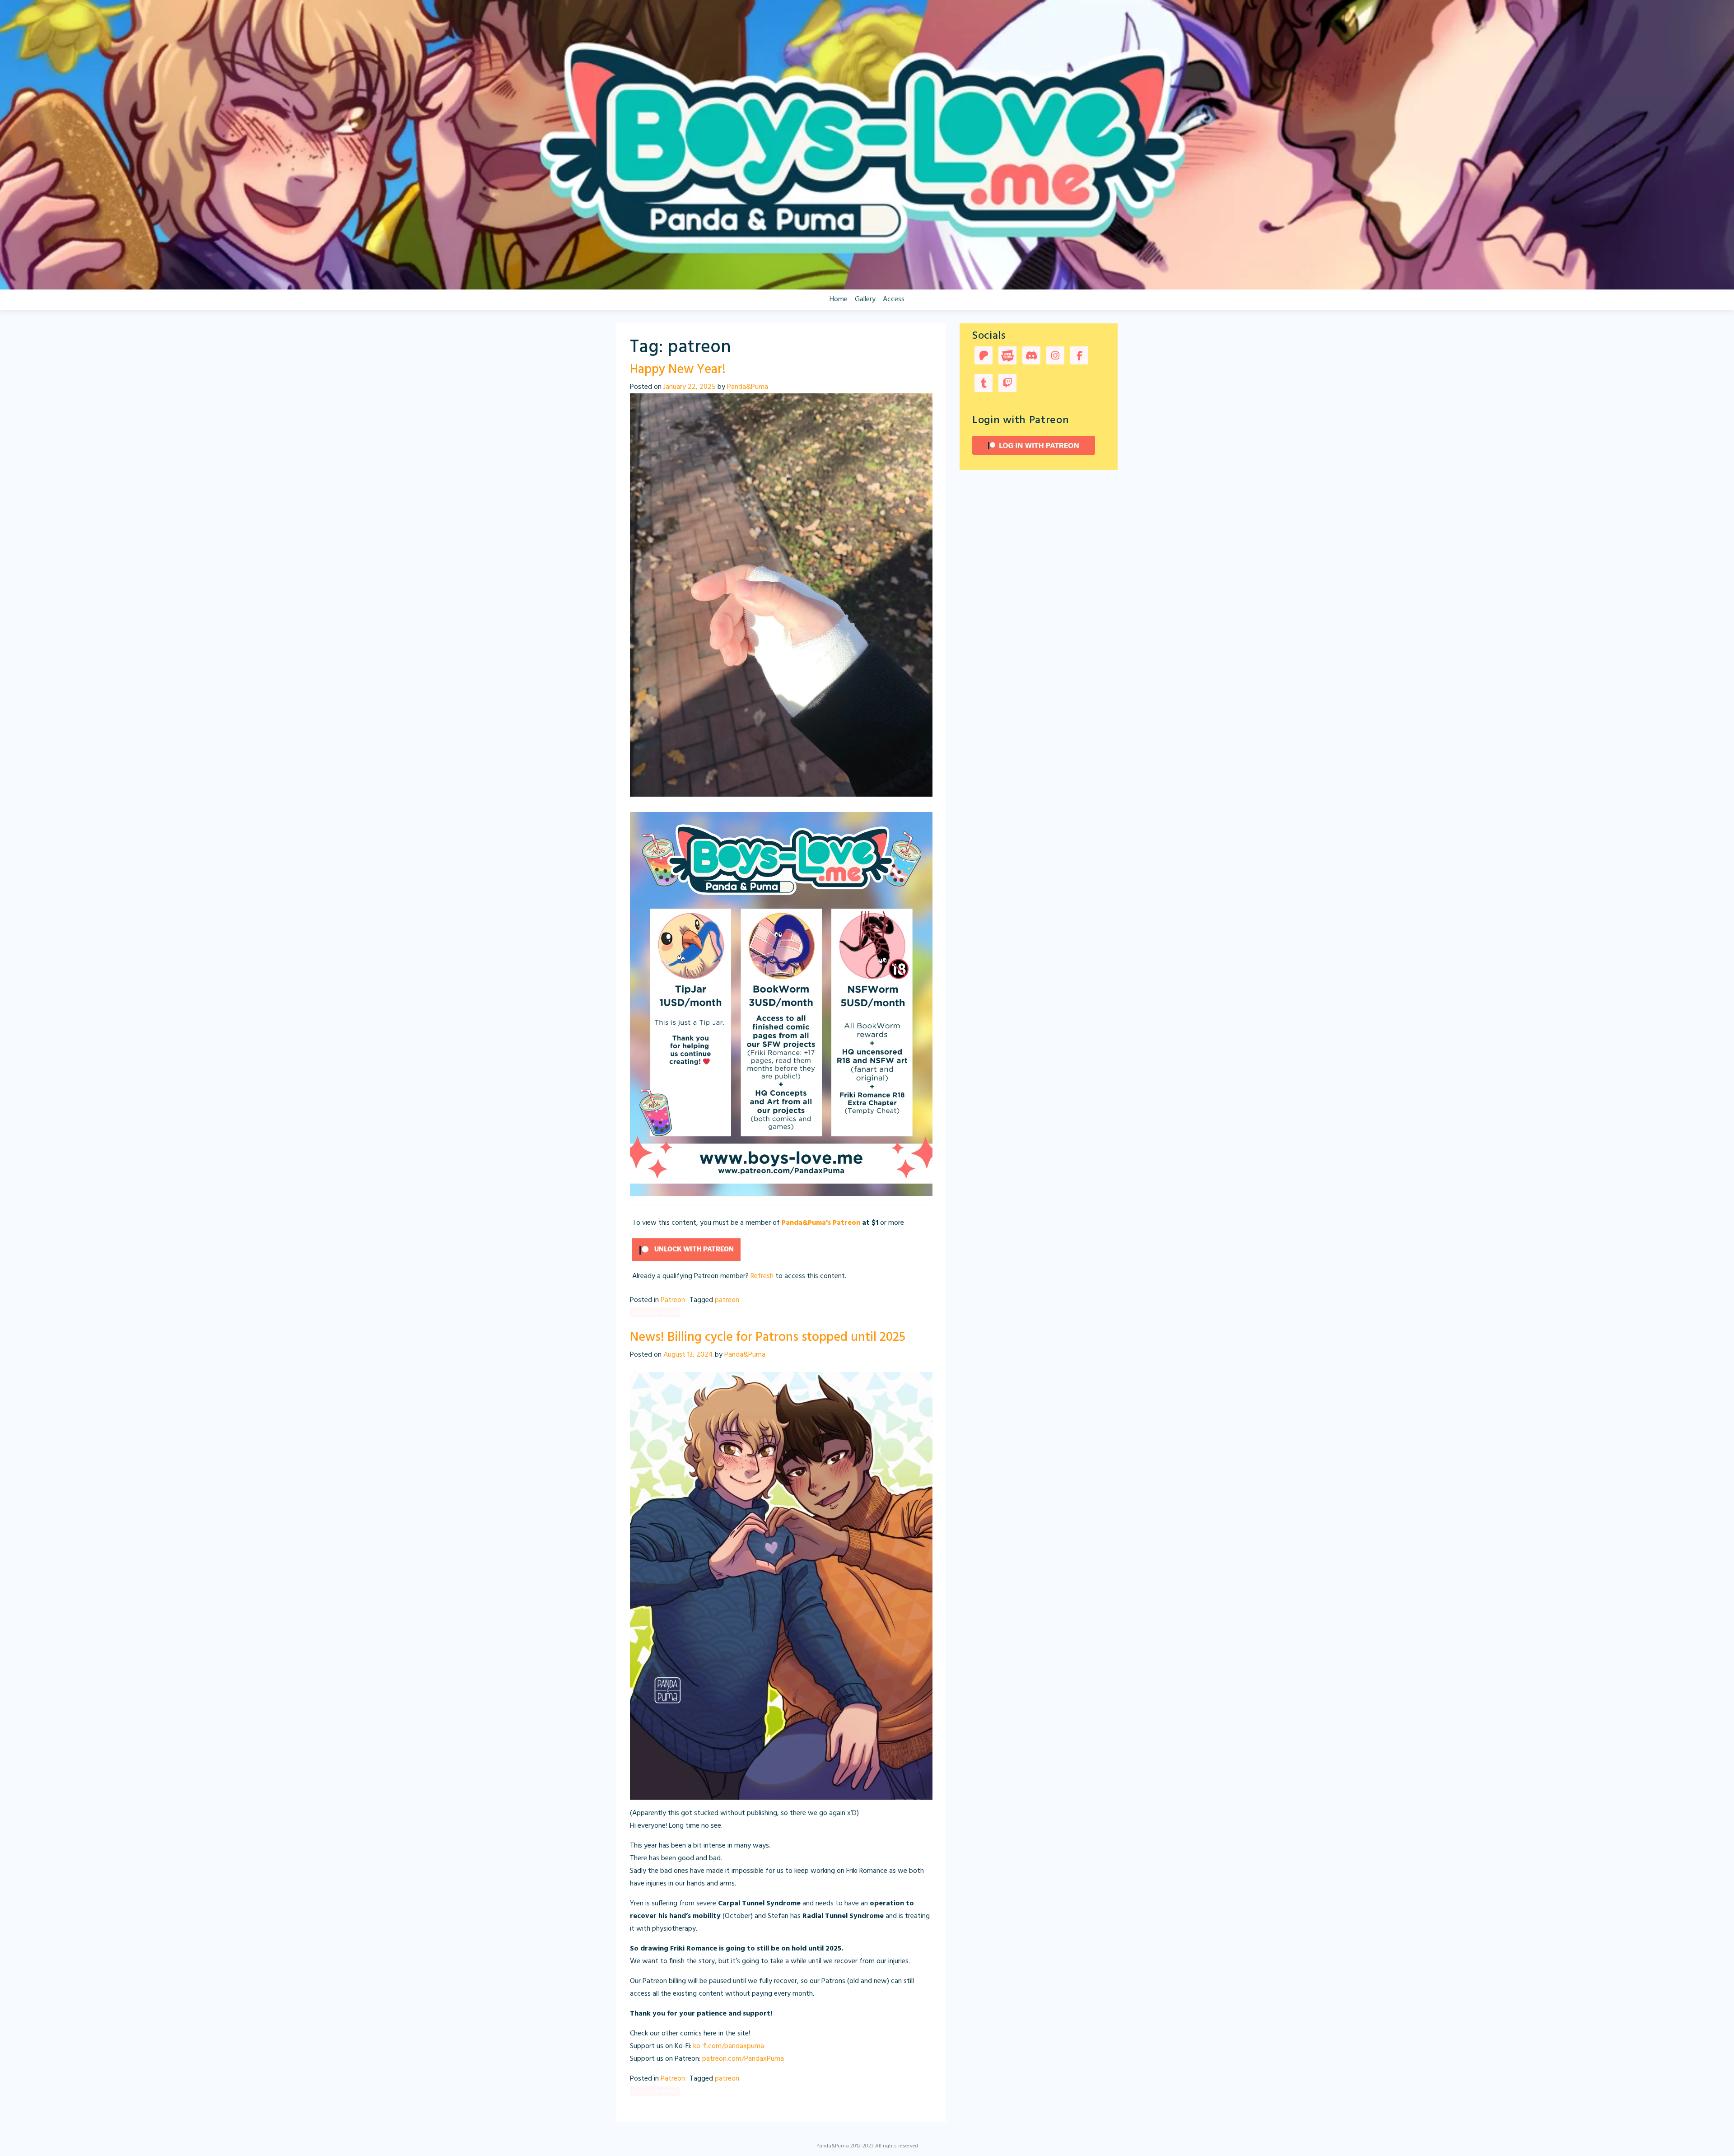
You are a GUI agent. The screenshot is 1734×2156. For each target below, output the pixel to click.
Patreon (673, 1300)
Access (894, 299)
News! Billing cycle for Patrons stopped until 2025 (768, 1337)
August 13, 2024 (688, 1355)
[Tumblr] (984, 384)
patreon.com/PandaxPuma (743, 2059)
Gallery (865, 299)
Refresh (762, 1276)
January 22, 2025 (690, 387)
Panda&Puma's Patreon (821, 1223)
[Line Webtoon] (1007, 357)
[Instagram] (1055, 357)
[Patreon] (984, 357)
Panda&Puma (748, 387)
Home (839, 299)
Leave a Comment (655, 1312)
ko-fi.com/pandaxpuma (729, 2046)
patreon (727, 1300)
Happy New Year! (678, 370)
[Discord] (1031, 357)
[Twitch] (1007, 384)
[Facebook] (1079, 357)
